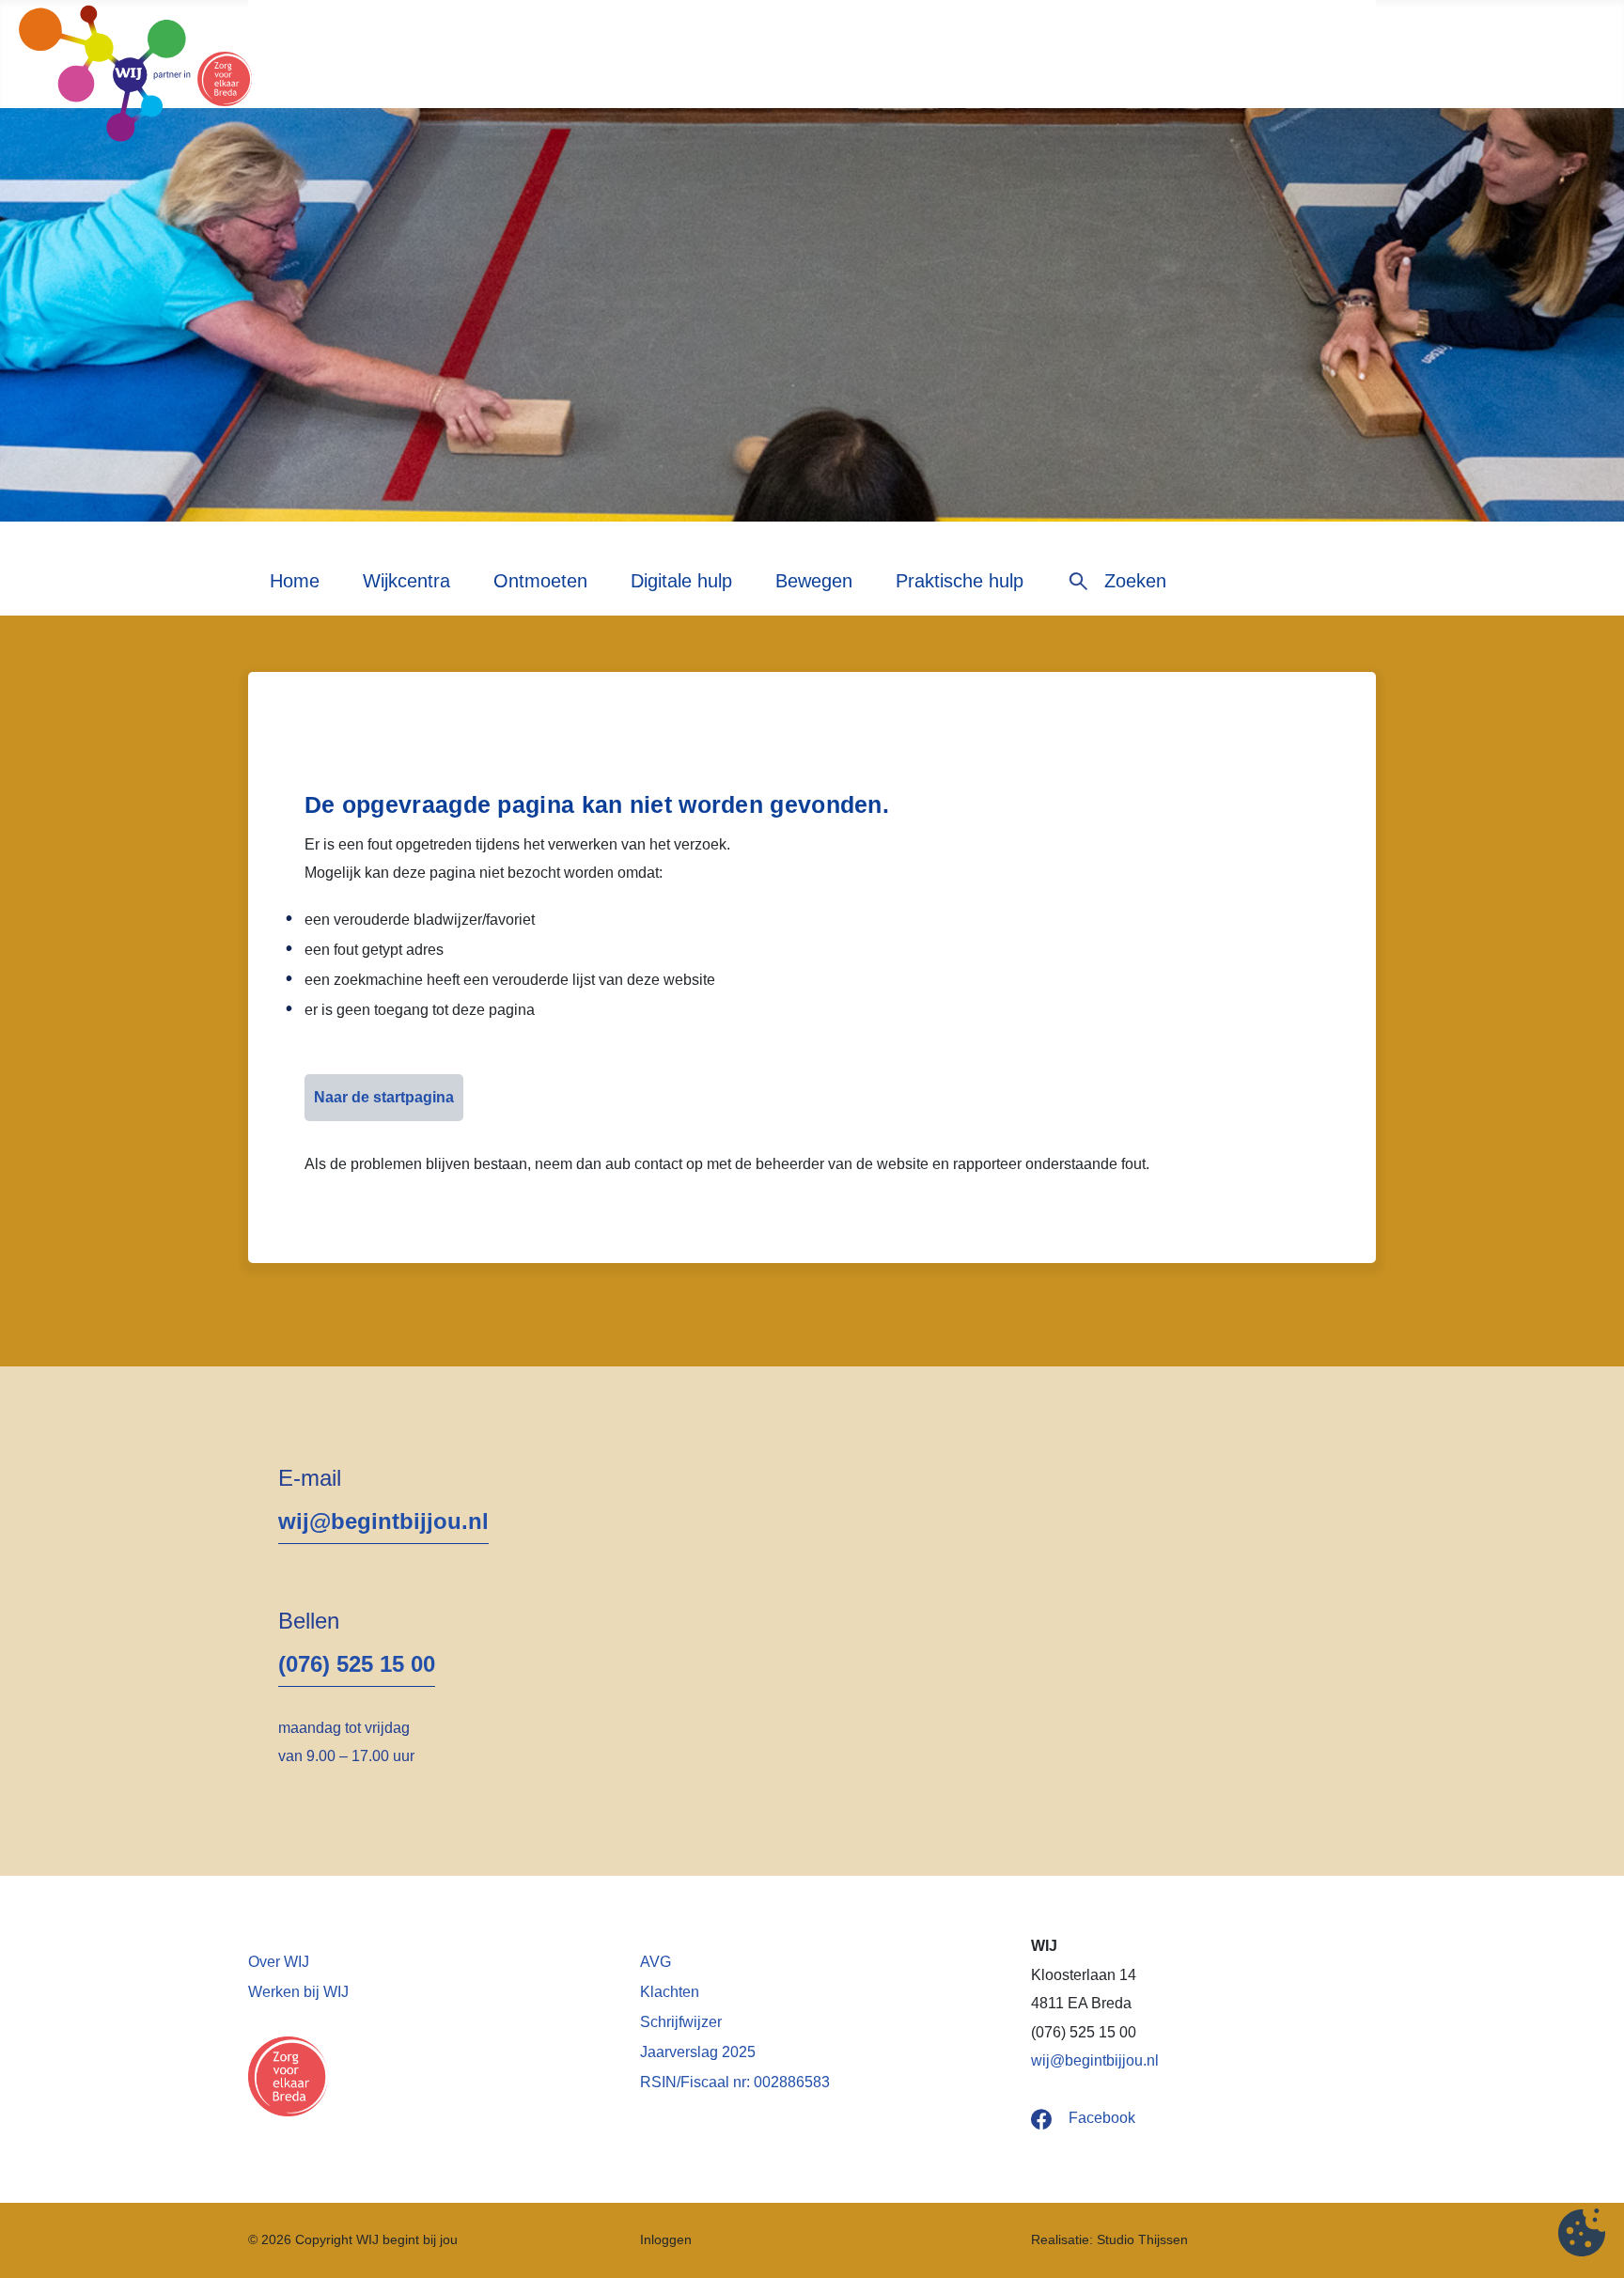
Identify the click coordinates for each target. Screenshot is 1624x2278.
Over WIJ (279, 1962)
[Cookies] (1582, 2236)
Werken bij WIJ (298, 1992)
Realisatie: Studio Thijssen (1109, 2240)
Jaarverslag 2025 (698, 2052)
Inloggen (666, 2240)
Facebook (1102, 2118)
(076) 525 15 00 (357, 1664)
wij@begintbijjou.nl (383, 1521)
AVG (656, 1962)
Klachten (670, 1992)
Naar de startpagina (384, 1097)
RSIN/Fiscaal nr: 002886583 (735, 2082)
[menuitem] (295, 587)
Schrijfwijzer (681, 2022)
